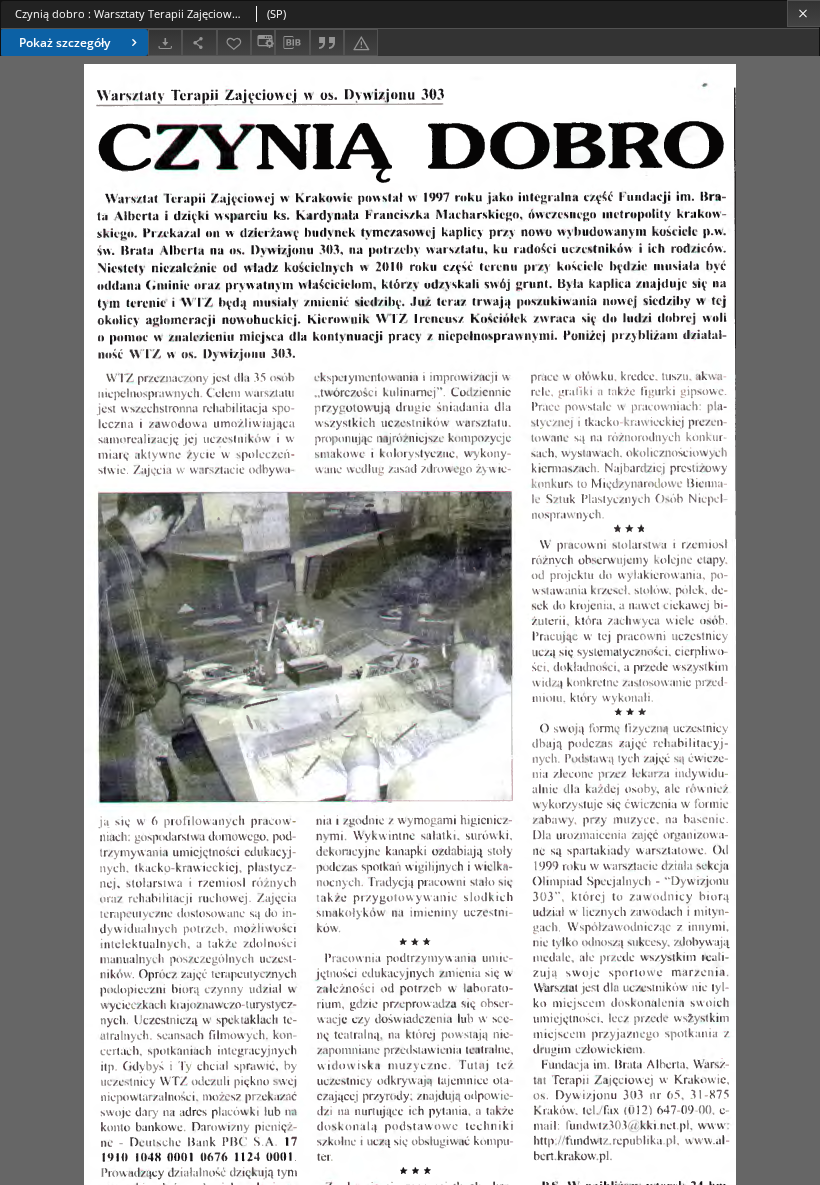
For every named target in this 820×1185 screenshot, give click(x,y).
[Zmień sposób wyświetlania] (263, 42)
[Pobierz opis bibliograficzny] (292, 43)
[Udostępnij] (199, 42)
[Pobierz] (165, 42)
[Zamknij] (803, 13)
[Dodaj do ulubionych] (234, 42)
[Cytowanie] (327, 42)
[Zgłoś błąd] (361, 42)
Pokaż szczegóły (64, 42)
